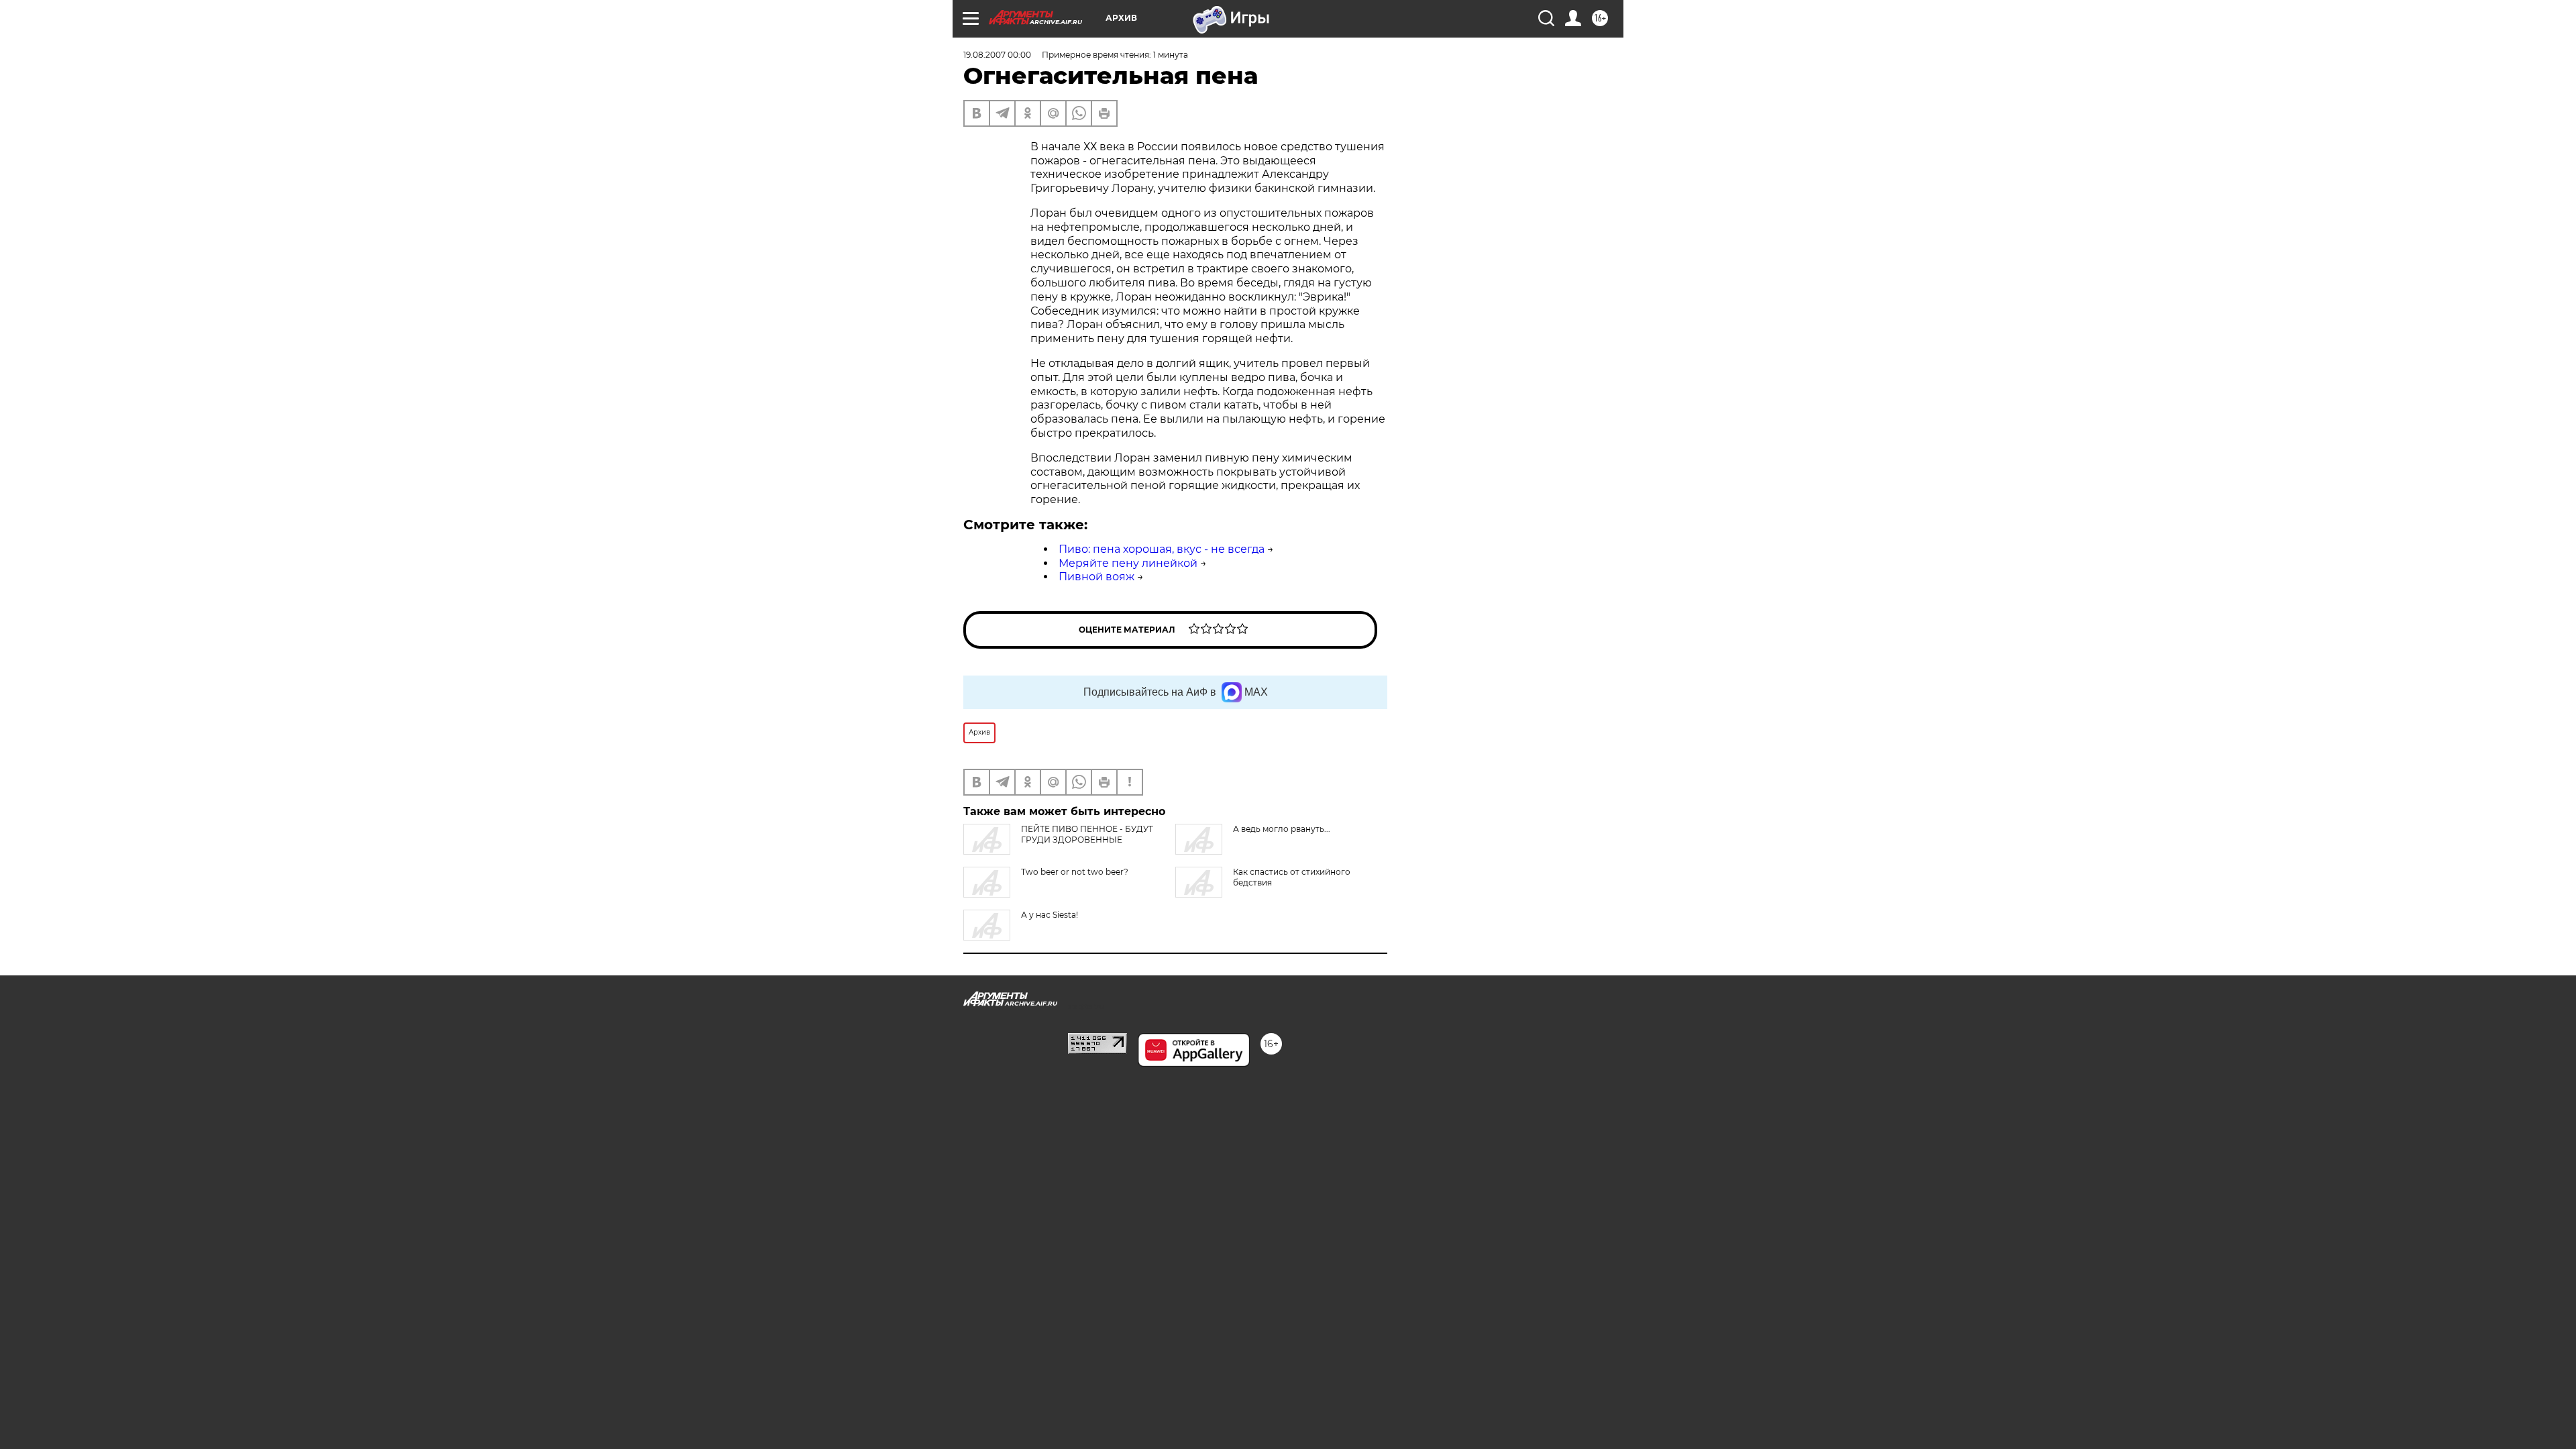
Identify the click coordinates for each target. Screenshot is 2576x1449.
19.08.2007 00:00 (997, 55)
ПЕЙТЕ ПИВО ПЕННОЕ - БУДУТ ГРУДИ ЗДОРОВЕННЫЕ (1087, 834)
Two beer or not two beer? (1075, 872)
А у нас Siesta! (1050, 915)
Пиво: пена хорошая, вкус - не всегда (1162, 549)
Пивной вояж (1096, 577)
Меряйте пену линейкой (1128, 563)
